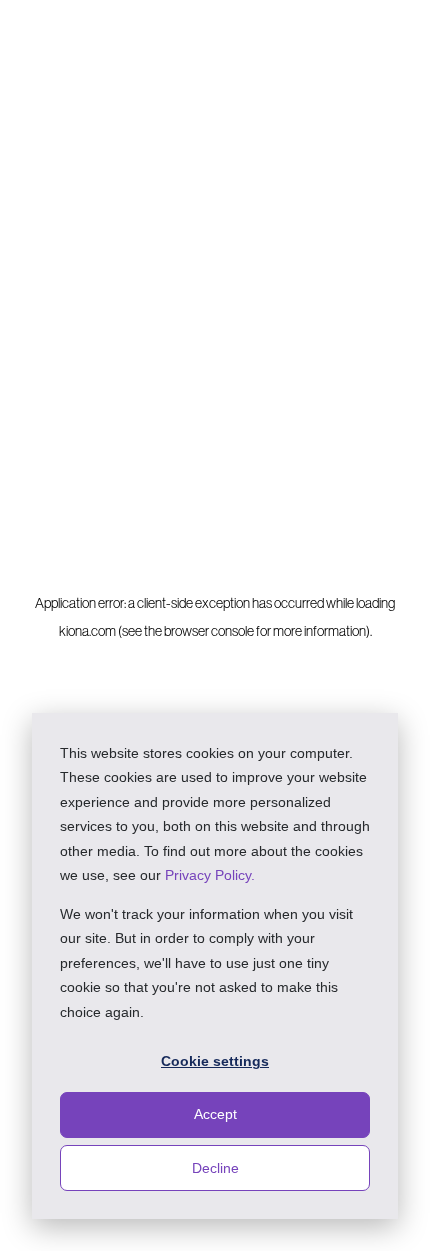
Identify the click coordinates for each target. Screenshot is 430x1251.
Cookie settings (215, 1061)
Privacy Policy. (210, 875)
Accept (215, 1114)
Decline (215, 1168)
